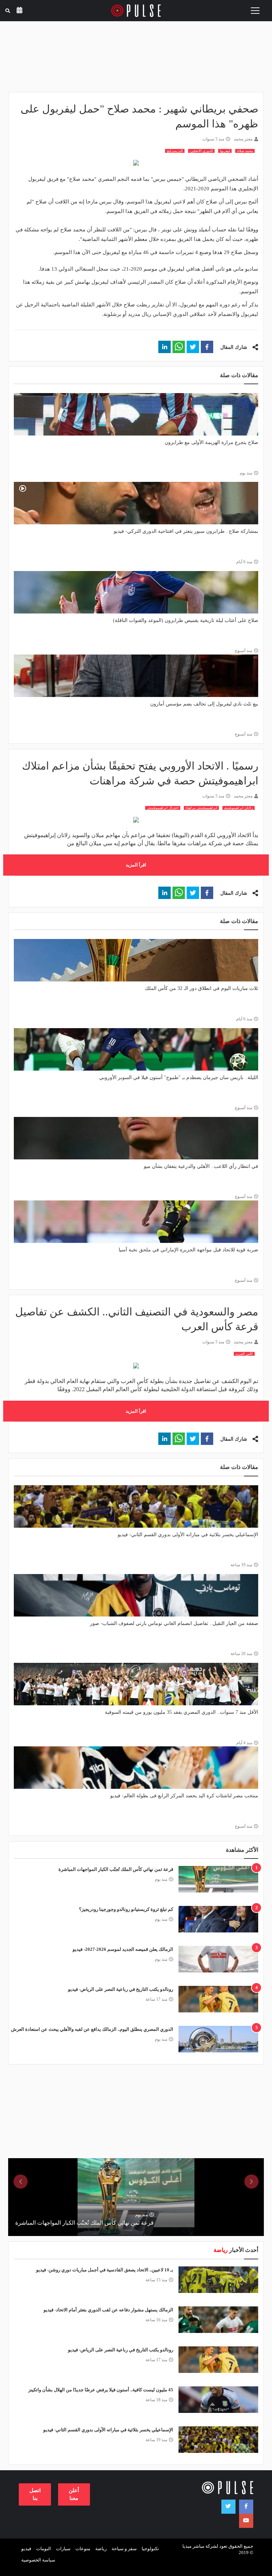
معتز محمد (243, 139)
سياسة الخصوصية (38, 2560)
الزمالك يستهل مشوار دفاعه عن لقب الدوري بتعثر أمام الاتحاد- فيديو (108, 2310)
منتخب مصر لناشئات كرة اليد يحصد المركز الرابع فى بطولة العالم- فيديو (184, 1796)
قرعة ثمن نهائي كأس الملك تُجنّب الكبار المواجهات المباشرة (116, 1869)
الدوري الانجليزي (201, 151)
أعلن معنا (74, 2494)
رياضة (101, 2549)
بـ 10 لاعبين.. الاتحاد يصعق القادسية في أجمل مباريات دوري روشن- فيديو (105, 2270)
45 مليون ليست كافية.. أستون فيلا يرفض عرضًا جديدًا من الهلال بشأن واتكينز (101, 2390)
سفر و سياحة (124, 2549)
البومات (44, 2549)
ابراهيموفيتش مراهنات (201, 808)
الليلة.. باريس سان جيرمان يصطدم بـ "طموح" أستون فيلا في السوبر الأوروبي (179, 1077)
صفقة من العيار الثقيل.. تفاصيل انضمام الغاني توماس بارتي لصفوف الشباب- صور (174, 1623)
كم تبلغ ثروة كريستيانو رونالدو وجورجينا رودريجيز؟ (126, 1909)
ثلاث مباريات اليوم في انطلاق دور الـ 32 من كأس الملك (202, 988)
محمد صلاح (245, 151)
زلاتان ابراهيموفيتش (239, 808)
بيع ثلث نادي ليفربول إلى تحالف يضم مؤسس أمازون (204, 704)
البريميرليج (175, 151)
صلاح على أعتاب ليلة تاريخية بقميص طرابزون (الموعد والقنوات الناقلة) (186, 620)
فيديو (26, 2549)
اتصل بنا (35, 2494)
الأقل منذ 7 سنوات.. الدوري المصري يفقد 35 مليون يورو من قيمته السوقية (182, 1712)
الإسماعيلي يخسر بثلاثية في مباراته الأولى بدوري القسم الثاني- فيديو (188, 1535)
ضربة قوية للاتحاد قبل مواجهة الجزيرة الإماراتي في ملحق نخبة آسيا (188, 1250)
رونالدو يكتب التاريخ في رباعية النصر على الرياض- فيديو (121, 1989)
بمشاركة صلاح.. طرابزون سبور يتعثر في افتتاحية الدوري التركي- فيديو (186, 531)
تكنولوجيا (150, 2549)
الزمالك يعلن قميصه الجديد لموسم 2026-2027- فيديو (123, 1949)
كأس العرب (244, 1354)
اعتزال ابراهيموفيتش (163, 808)
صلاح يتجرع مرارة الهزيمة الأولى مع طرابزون (211, 442)
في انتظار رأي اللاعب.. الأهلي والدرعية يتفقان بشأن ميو (201, 1166)
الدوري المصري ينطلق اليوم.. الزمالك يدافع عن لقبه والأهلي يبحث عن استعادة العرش (92, 2029)
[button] (207, 347)
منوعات (83, 2549)
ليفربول (225, 151)
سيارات (63, 2549)
